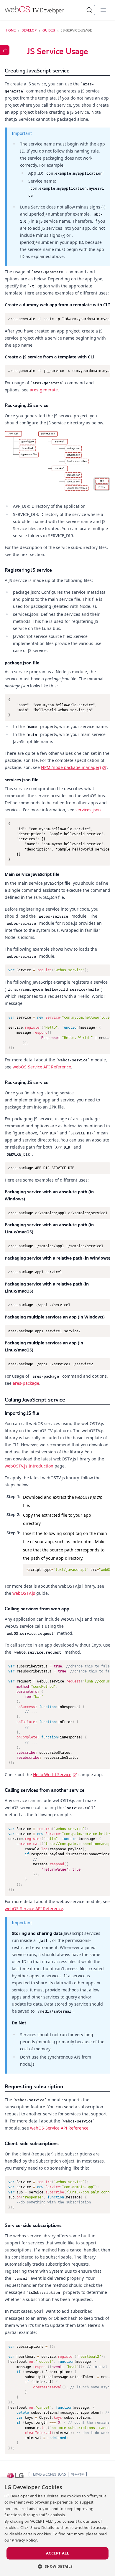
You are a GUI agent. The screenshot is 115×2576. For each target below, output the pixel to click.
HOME (11, 30)
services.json (88, 810)
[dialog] (57, 2527)
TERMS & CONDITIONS (48, 2474)
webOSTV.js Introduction (29, 1466)
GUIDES (49, 30)
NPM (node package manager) (71, 767)
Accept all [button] (57, 2553)
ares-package (26, 1383)
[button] (57, 2566)
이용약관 (78, 2474)
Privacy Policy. (25, 2540)
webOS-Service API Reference (42, 1067)
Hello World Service (52, 1775)
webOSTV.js (24, 1593)
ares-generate (44, 390)
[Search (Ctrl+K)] (89, 10)
